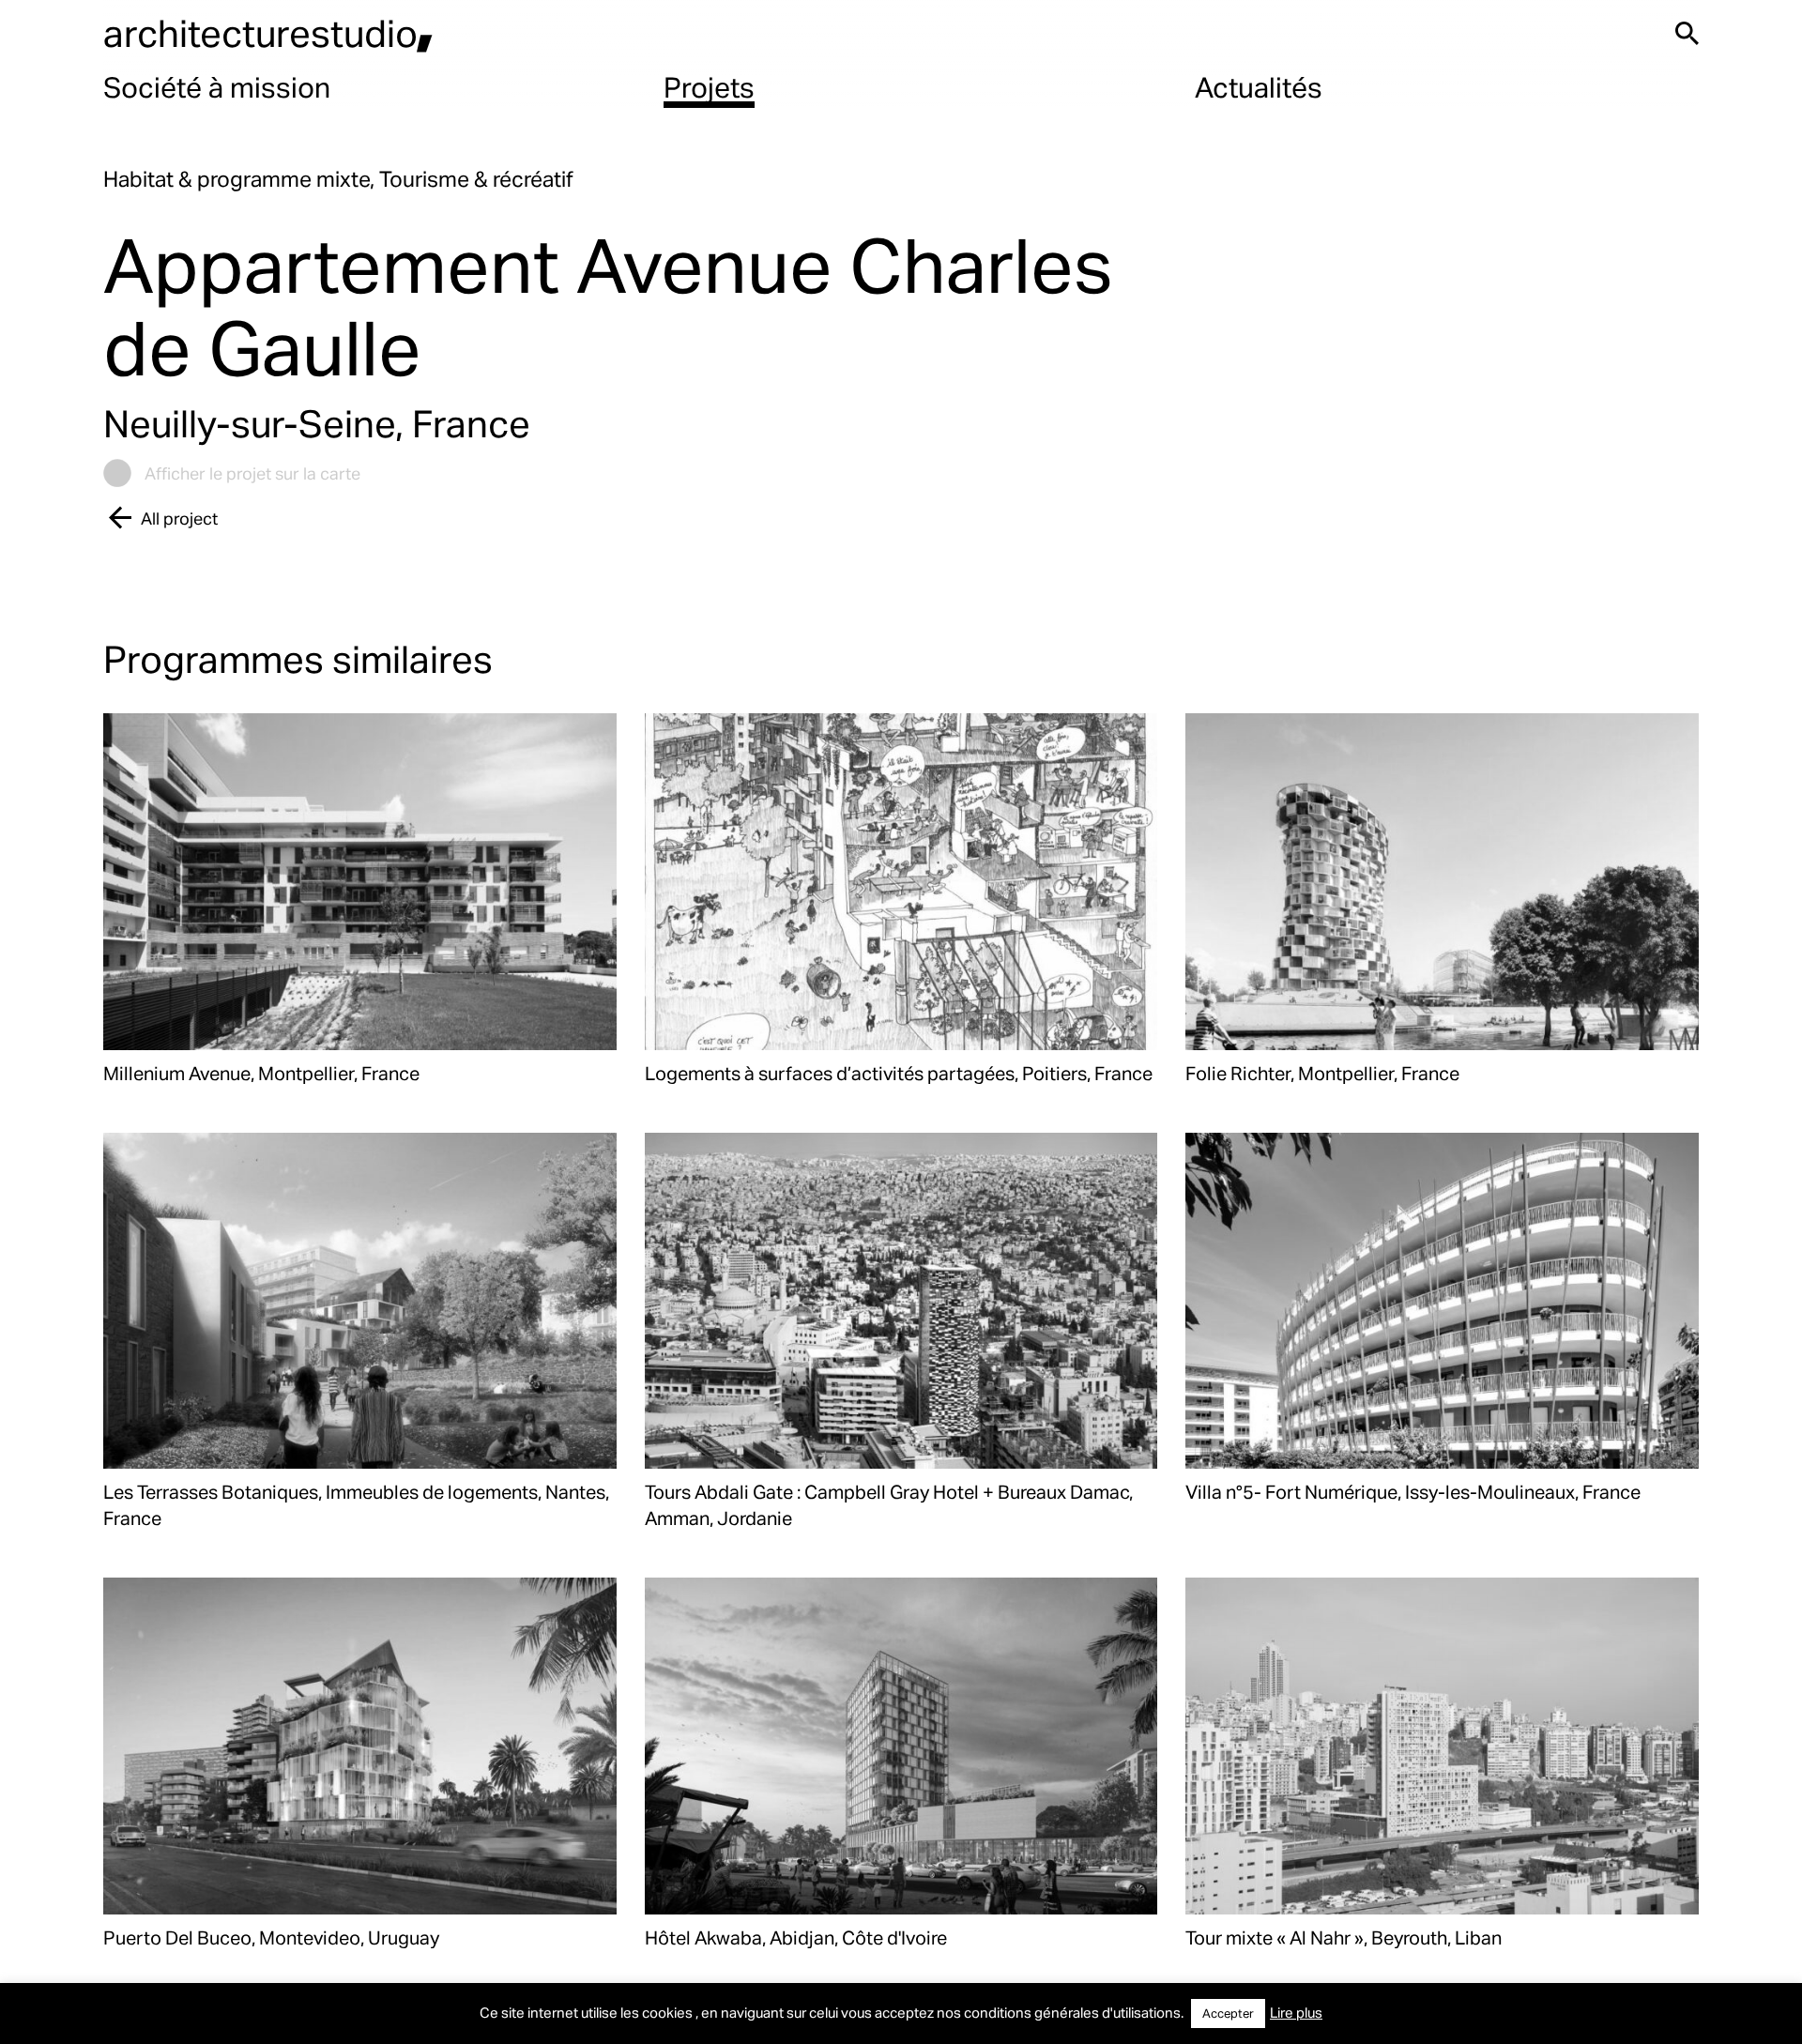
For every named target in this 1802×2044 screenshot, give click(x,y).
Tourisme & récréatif (476, 179)
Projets (709, 86)
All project (179, 518)
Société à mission (217, 86)
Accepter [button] (1228, 2013)
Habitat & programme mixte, (241, 179)
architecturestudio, (268, 32)
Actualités (1259, 86)
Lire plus (1296, 2012)
